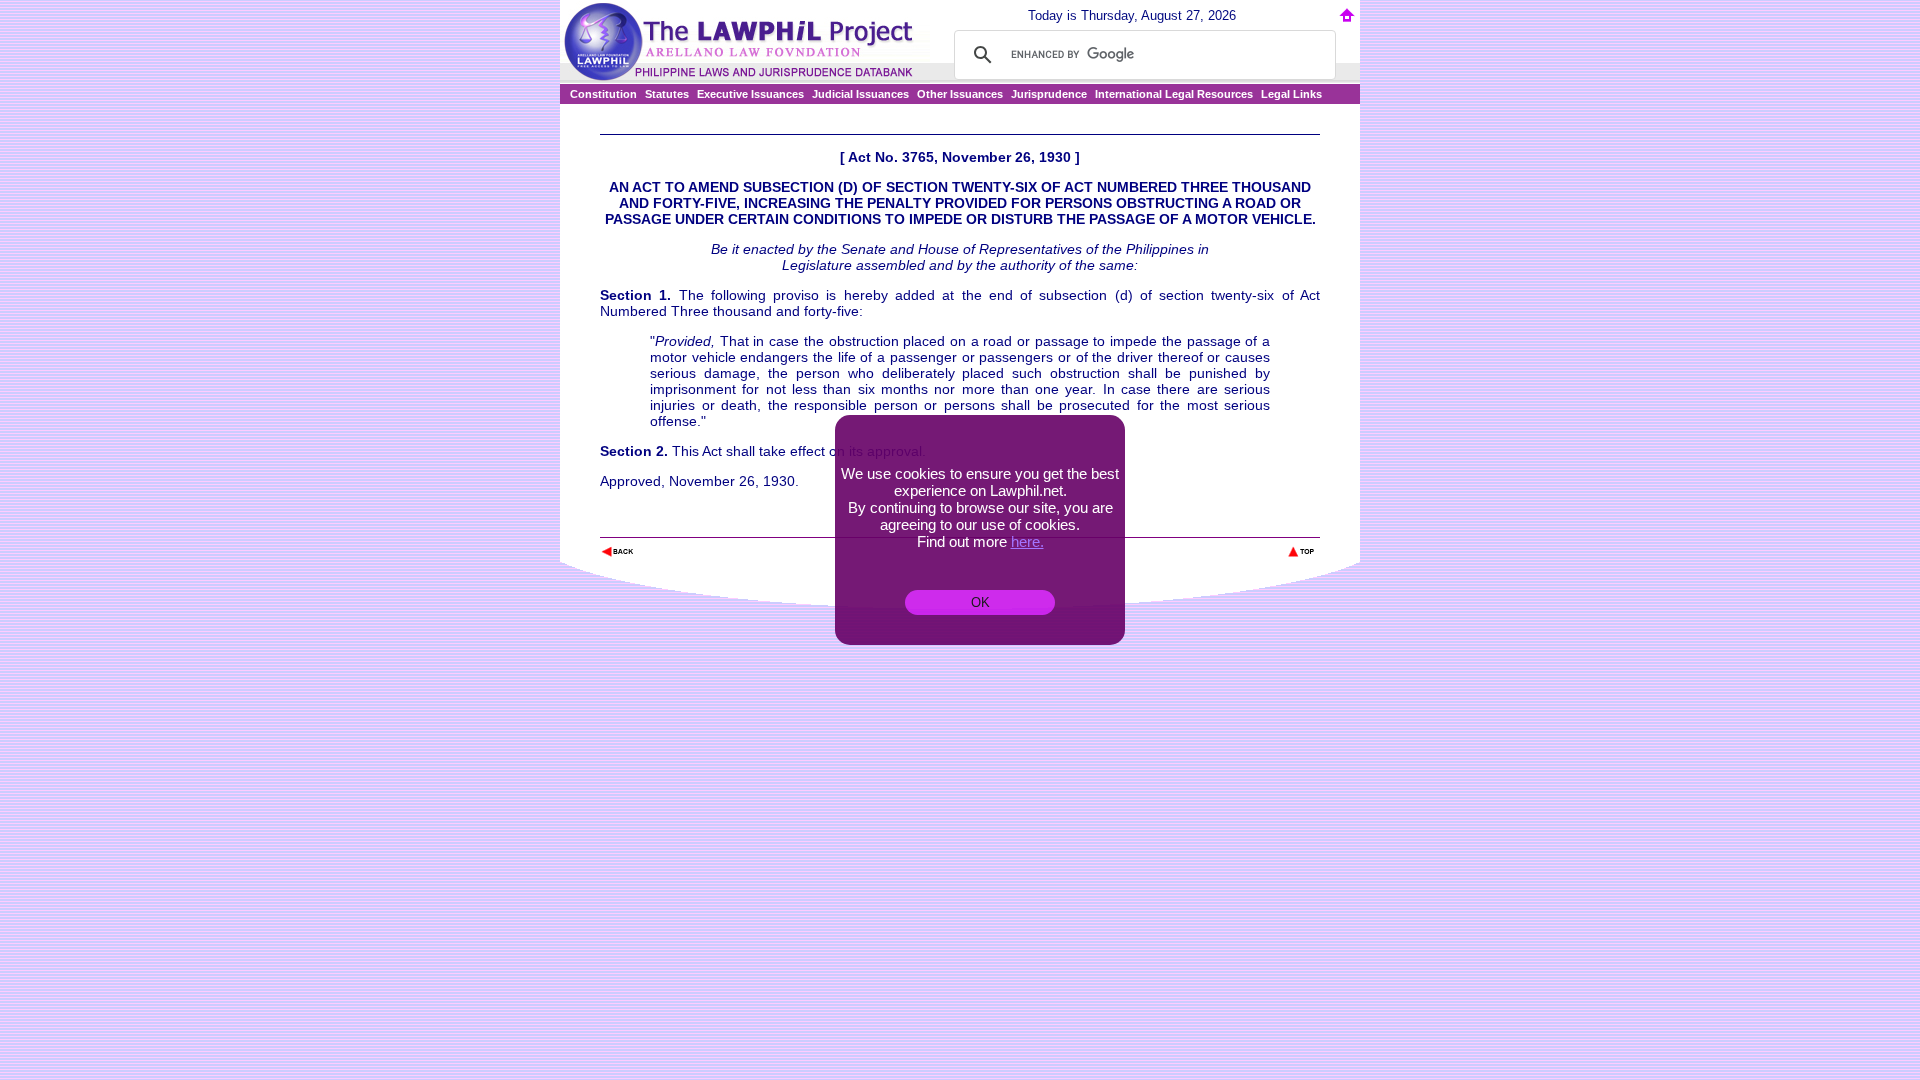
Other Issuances (960, 94)
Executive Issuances (750, 94)
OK (980, 602)
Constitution (603, 94)
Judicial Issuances (860, 94)
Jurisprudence (1049, 94)
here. (1027, 541)
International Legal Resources (1174, 94)
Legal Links (1291, 94)
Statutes (667, 94)
